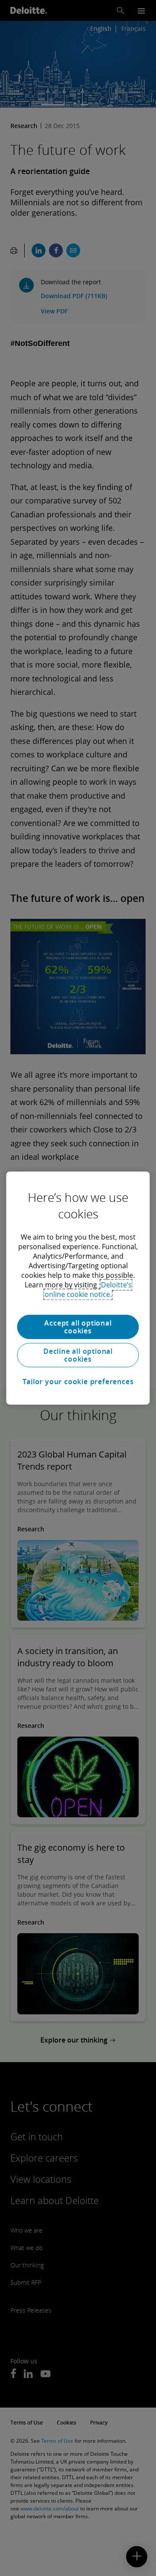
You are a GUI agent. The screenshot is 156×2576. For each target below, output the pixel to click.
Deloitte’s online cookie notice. (88, 1290)
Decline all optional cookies (78, 1355)
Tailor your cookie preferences (78, 1382)
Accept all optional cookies (78, 1327)
